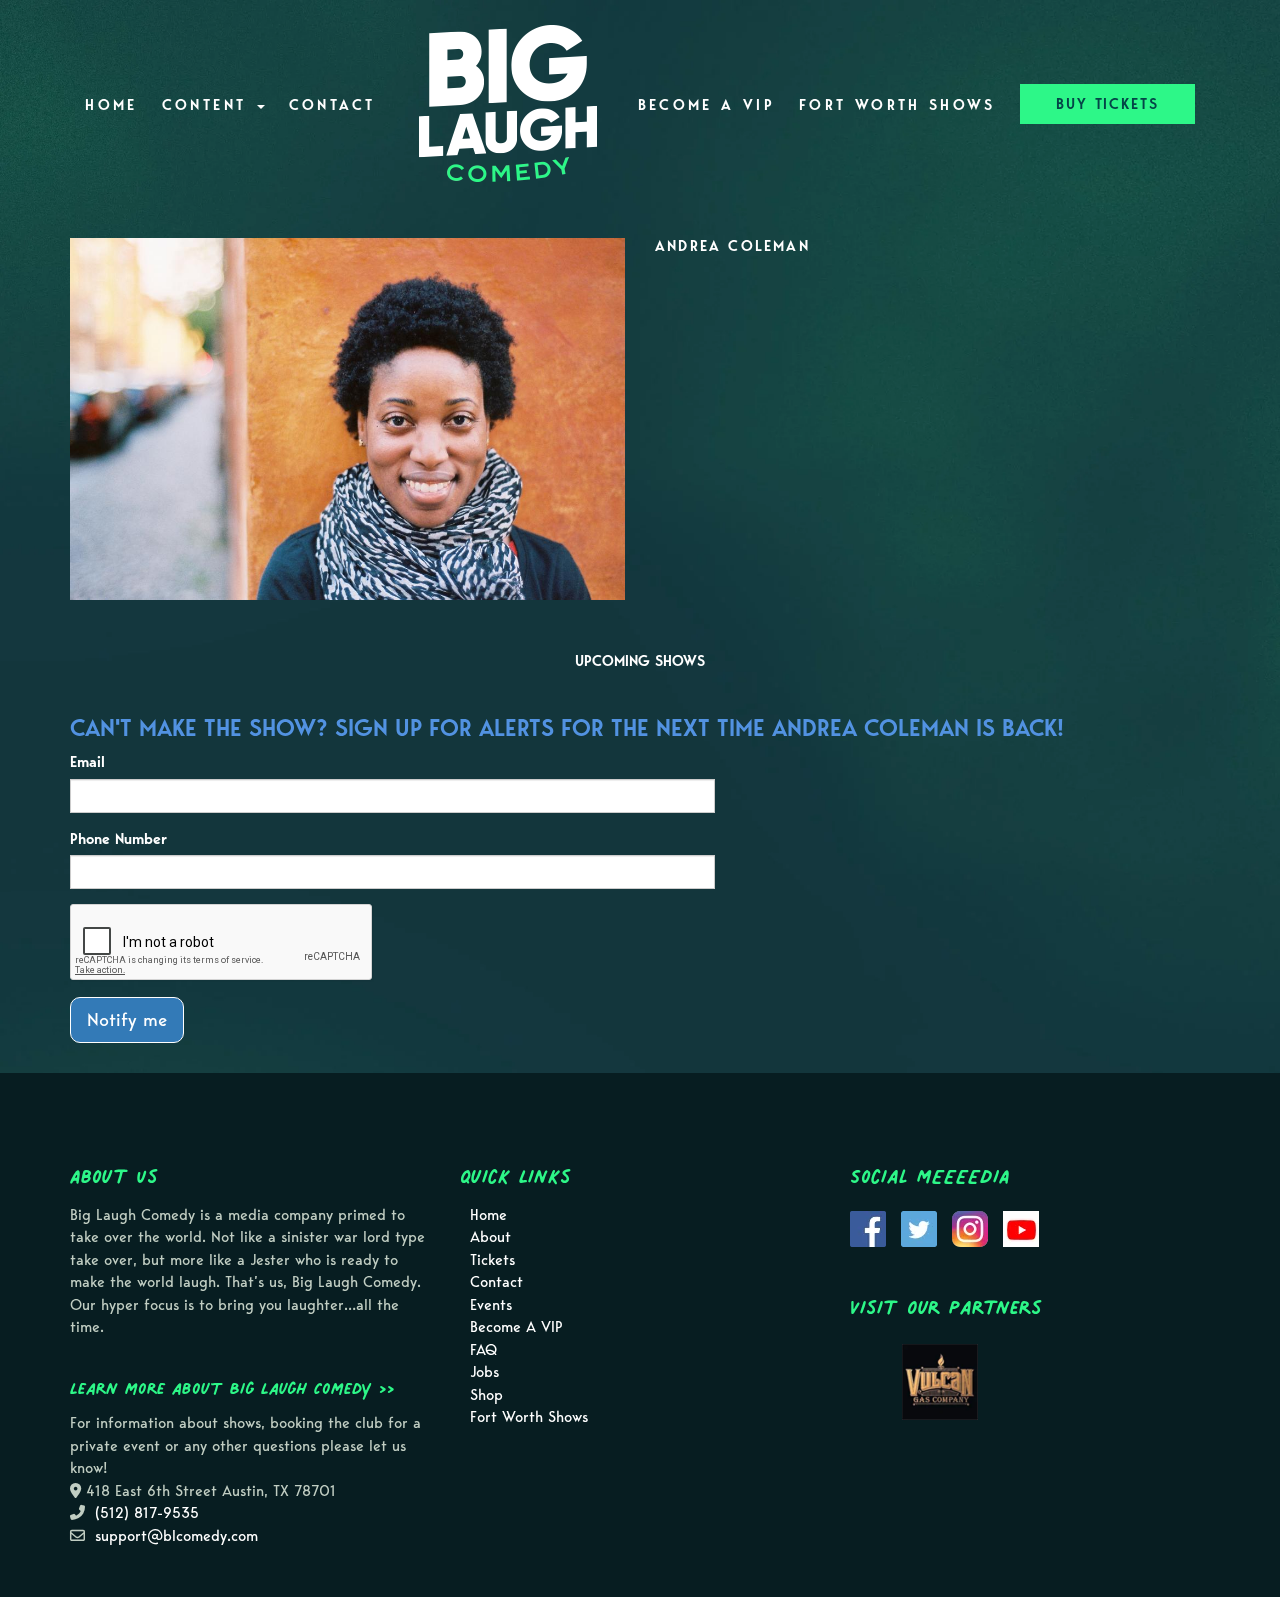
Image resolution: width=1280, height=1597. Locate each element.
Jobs (484, 1372)
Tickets (492, 1260)
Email (87, 762)
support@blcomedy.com (176, 1536)
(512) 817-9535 (147, 1513)
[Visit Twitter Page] (919, 1227)
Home (111, 105)
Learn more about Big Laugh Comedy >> (232, 1388)
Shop (486, 1395)
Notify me (127, 1019)
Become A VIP (706, 105)
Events (491, 1305)
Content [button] (208, 105)
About (490, 1237)
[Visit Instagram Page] (970, 1227)
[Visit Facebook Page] (868, 1227)
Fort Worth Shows (897, 105)
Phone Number (118, 839)
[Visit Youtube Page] (1021, 1227)
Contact (332, 105)
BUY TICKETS (1107, 104)
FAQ (483, 1350)
